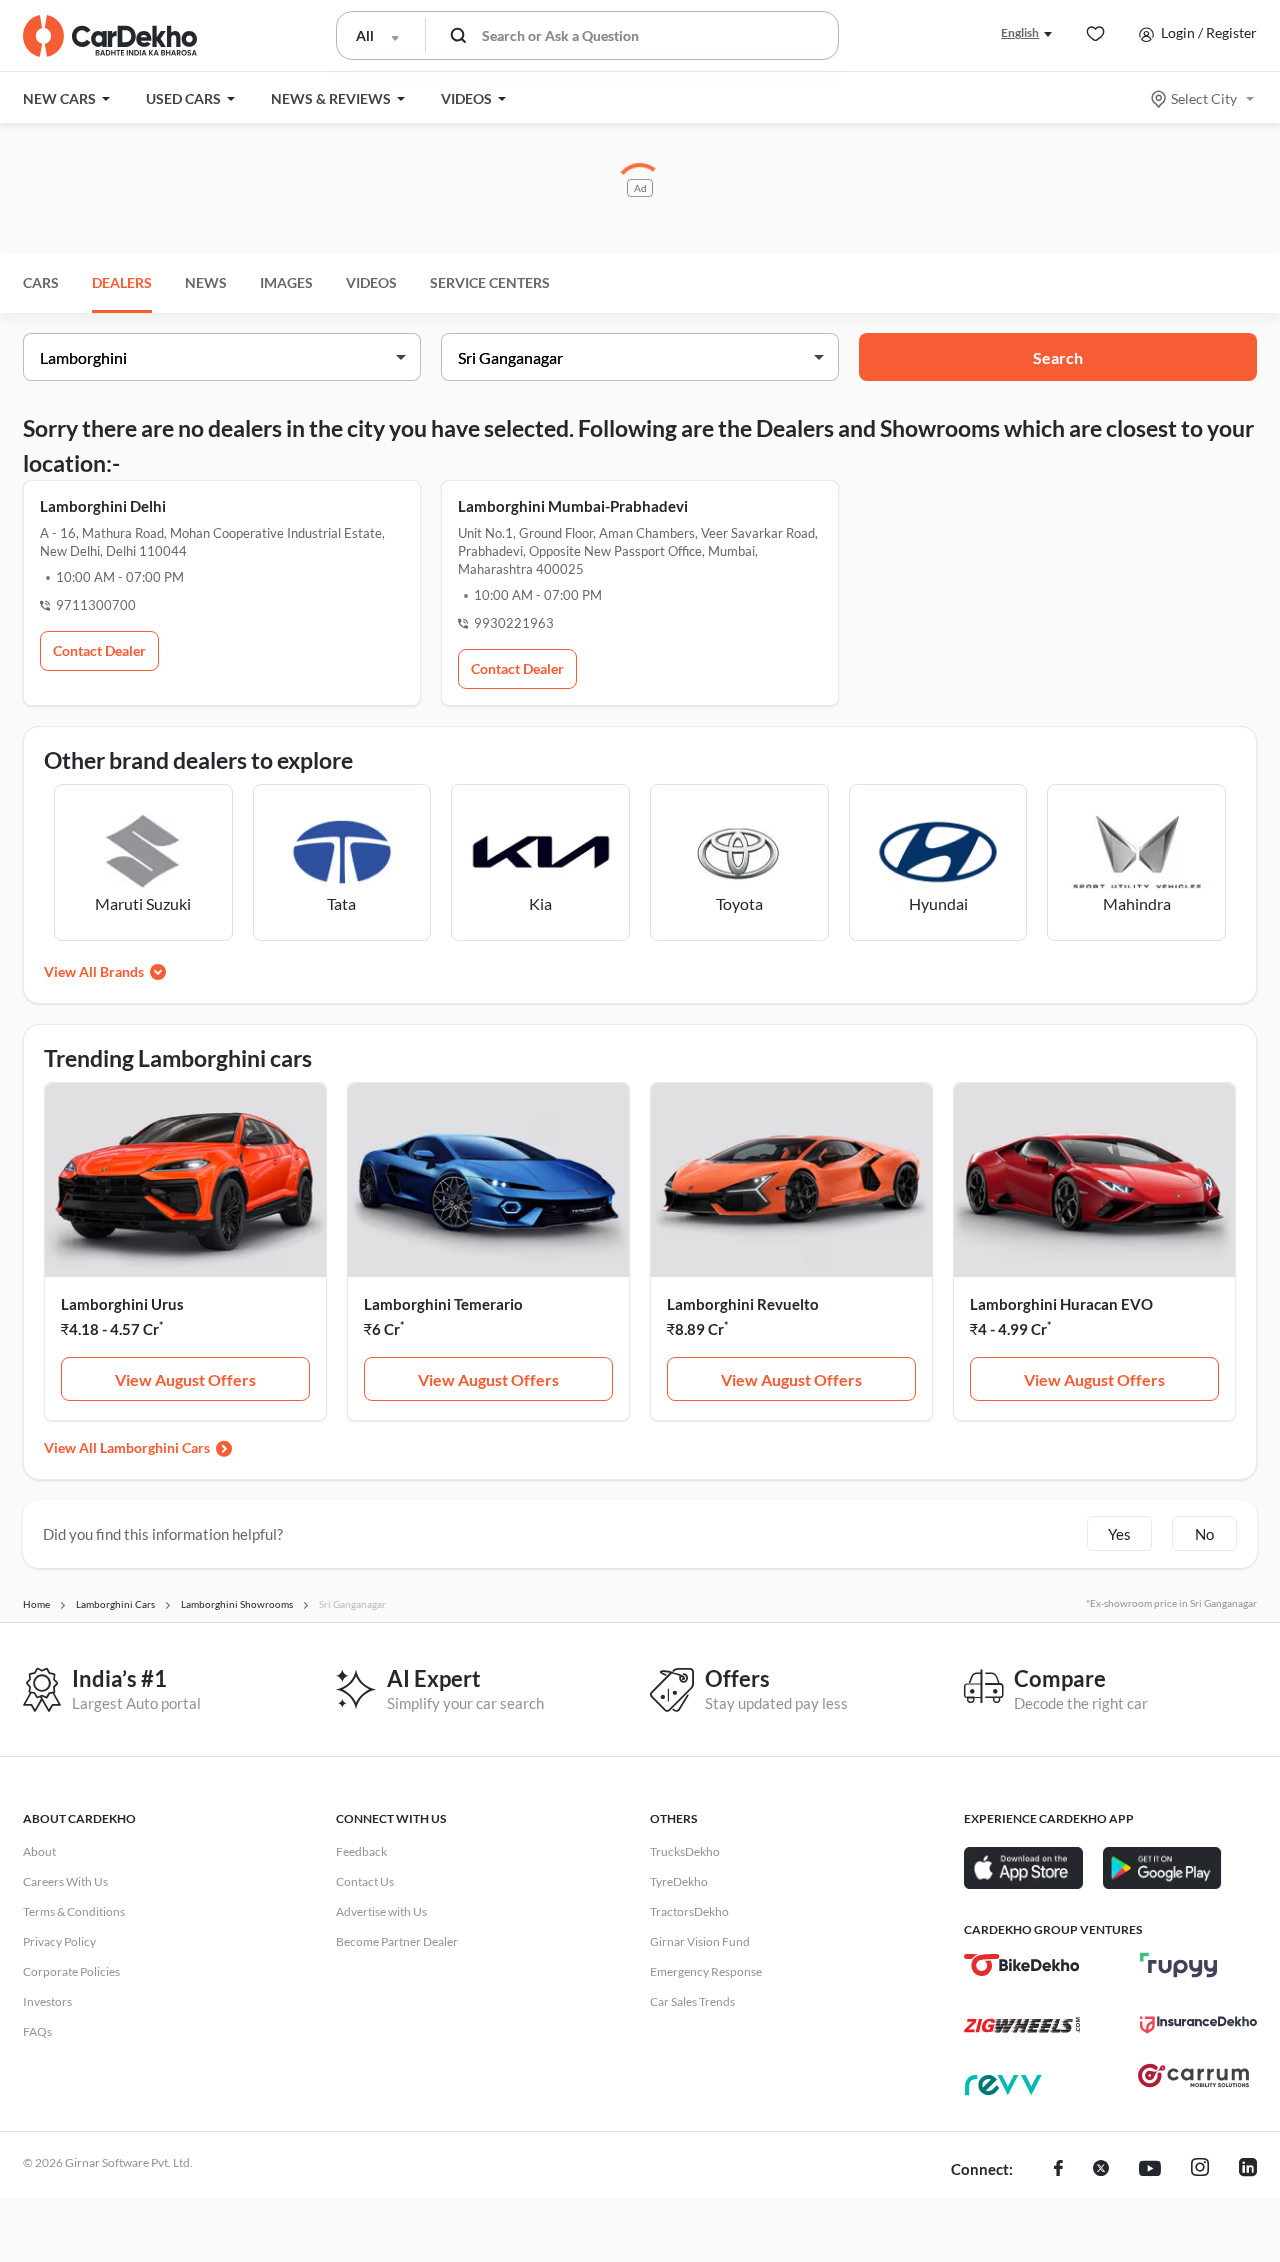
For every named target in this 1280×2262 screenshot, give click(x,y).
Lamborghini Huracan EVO (1061, 1304)
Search (1058, 357)
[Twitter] (1101, 2170)
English (1020, 32)
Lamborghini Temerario (443, 1304)
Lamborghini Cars (155, 1447)
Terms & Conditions (74, 1911)
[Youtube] (1150, 2170)
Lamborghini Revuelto (743, 1304)
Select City (1204, 98)
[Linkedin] (1248, 2170)
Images (286, 282)
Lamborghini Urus (122, 1304)
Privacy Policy (59, 1941)
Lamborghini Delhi (103, 506)
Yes (1119, 1534)
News (206, 282)
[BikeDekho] (1022, 1965)
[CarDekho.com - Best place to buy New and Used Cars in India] (110, 36)
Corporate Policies (71, 1971)
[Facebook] (1058, 2170)
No (1204, 1534)
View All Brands (94, 971)
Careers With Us (65, 1881)
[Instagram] (1200, 2170)
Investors (47, 2001)
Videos (371, 282)
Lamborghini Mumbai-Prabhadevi (573, 506)
